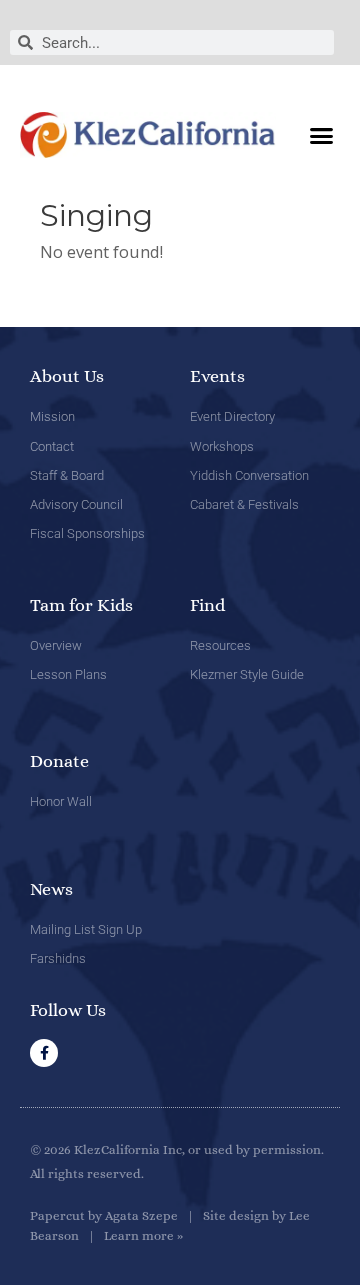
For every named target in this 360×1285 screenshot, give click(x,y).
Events (217, 376)
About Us (67, 376)
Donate (59, 761)
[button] (322, 135)
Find (207, 605)
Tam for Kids (81, 605)
